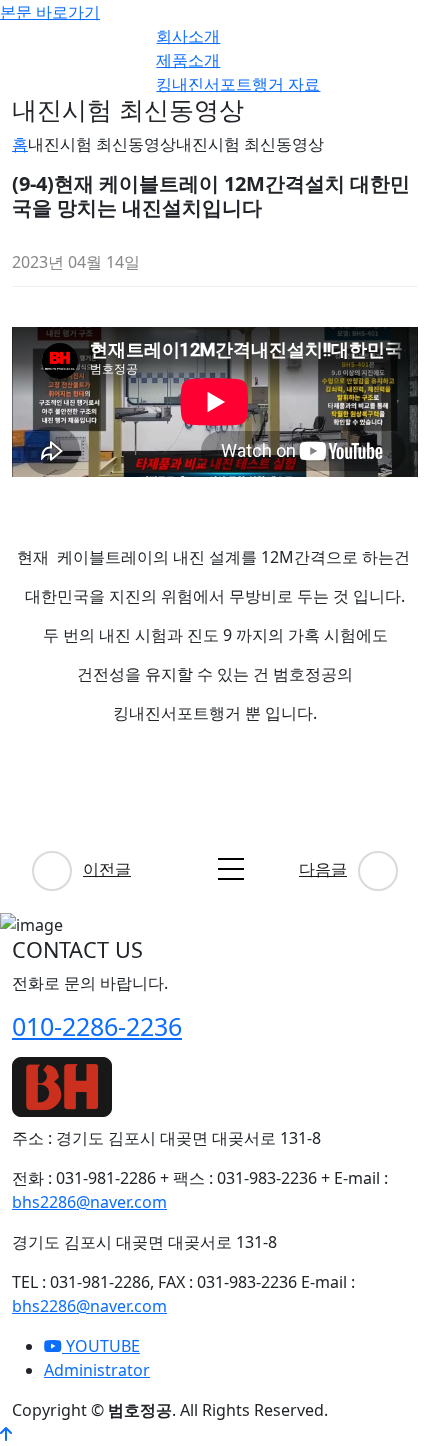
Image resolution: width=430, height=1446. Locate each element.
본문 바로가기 (50, 12)
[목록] (231, 869)
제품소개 (188, 60)
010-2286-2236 (97, 1026)
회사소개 (188, 36)
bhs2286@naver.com (89, 1202)
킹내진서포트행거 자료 (238, 84)
